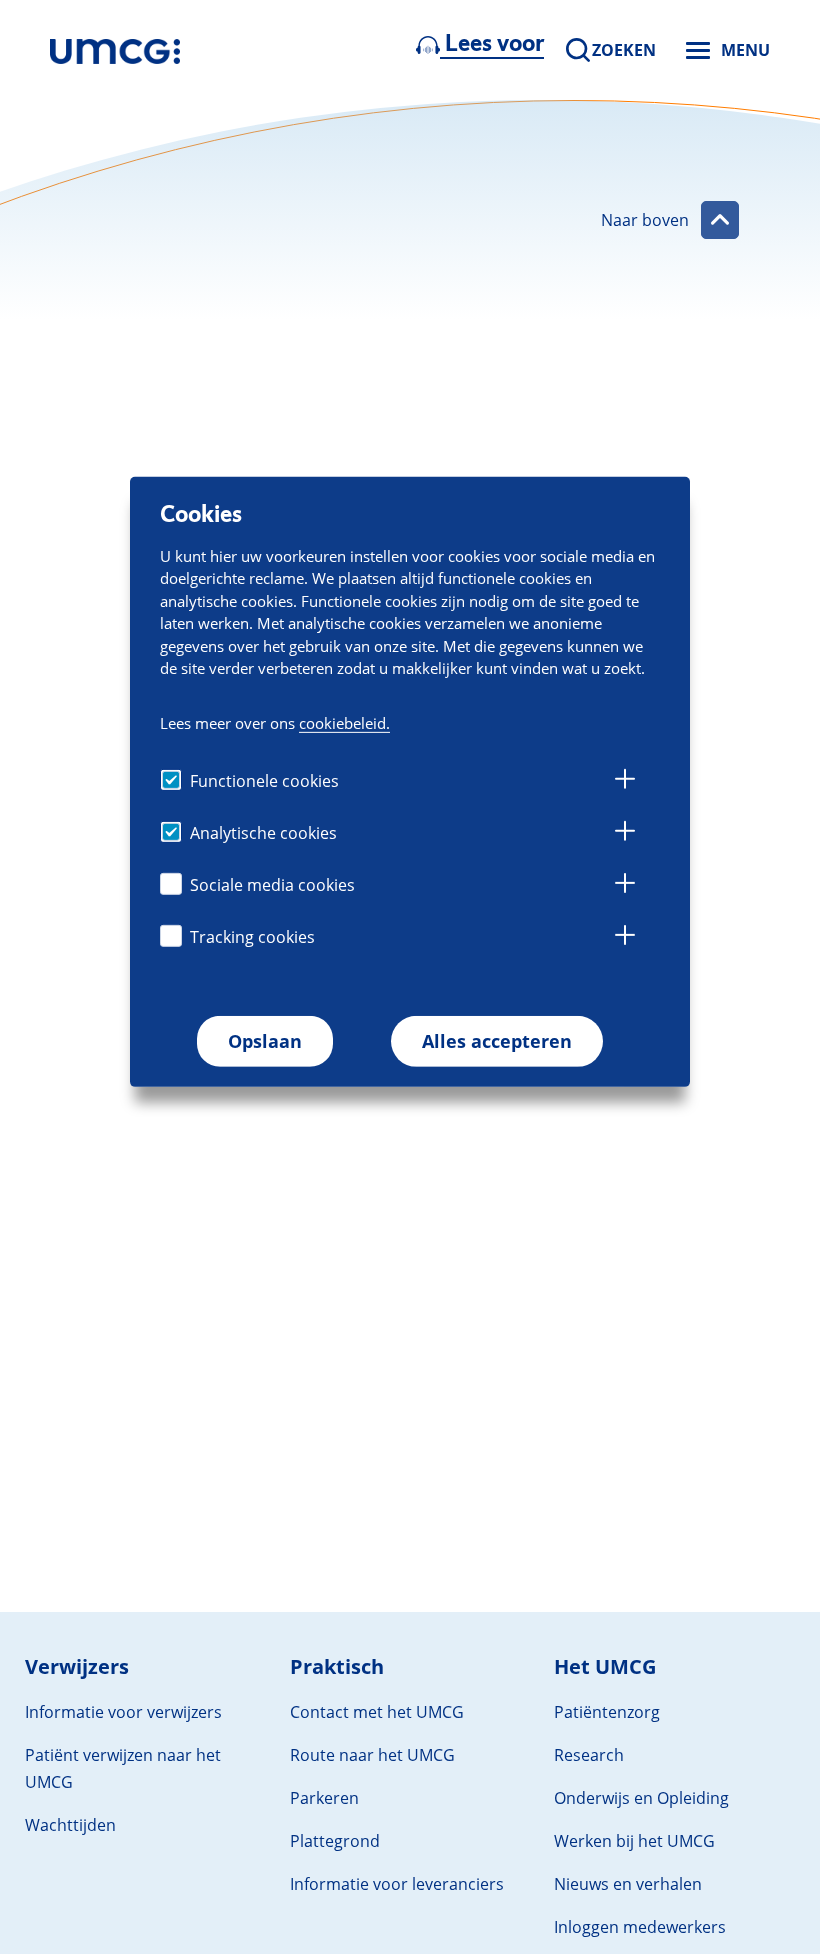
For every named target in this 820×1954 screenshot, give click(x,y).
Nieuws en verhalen (628, 1884)
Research (589, 1755)
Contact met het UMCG (377, 1712)
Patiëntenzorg (607, 1712)
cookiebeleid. (344, 723)
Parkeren (324, 1798)
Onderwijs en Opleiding (641, 1798)
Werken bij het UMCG (634, 1841)
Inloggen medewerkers (640, 1927)
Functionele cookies (264, 781)
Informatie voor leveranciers (397, 1884)
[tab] (625, 782)
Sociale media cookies (272, 885)
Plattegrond (335, 1841)
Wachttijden (70, 1825)
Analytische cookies (263, 833)
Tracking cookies (252, 937)
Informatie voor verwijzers (123, 1712)
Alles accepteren (497, 1041)
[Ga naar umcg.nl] (115, 50)
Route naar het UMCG (372, 1755)
